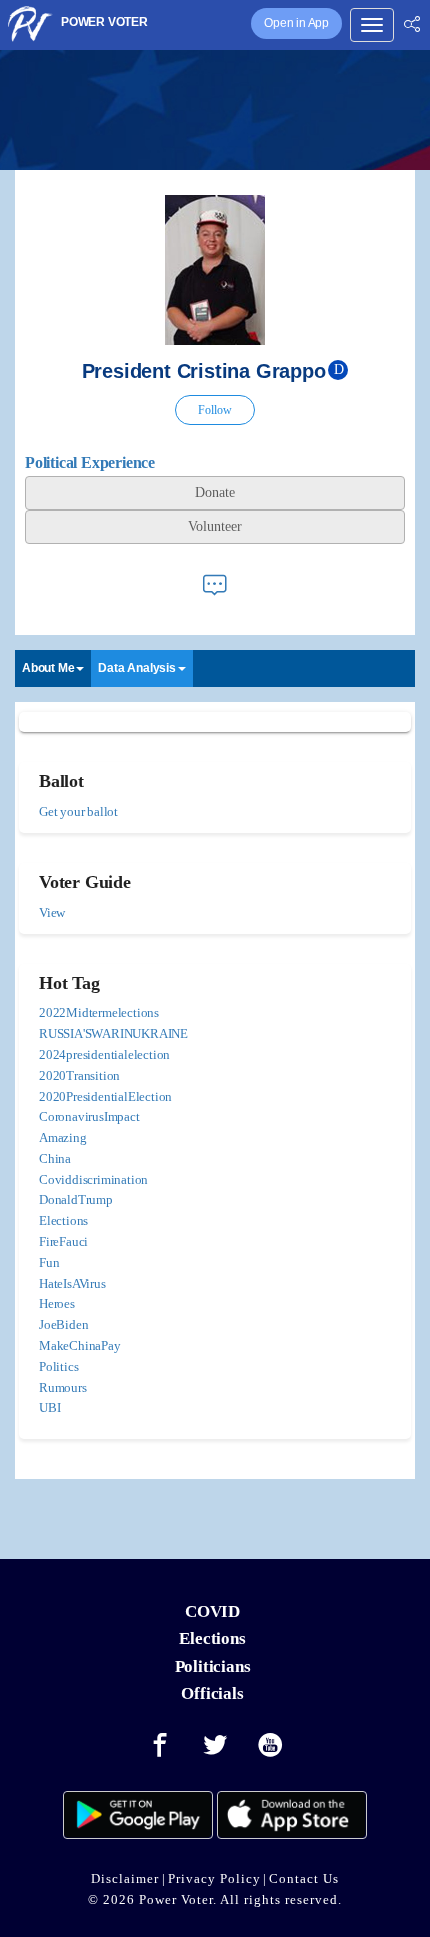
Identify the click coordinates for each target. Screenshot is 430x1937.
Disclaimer (125, 1878)
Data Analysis (136, 668)
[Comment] (215, 584)
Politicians (213, 1666)
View (52, 912)
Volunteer (215, 526)
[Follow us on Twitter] (215, 1746)
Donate (215, 492)
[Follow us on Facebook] (160, 1746)
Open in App (296, 23)
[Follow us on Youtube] (271, 1746)
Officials (212, 1693)
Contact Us (304, 1878)
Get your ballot (78, 811)
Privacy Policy (214, 1878)
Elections (212, 1638)
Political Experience (90, 462)
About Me (48, 668)
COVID (212, 1611)
